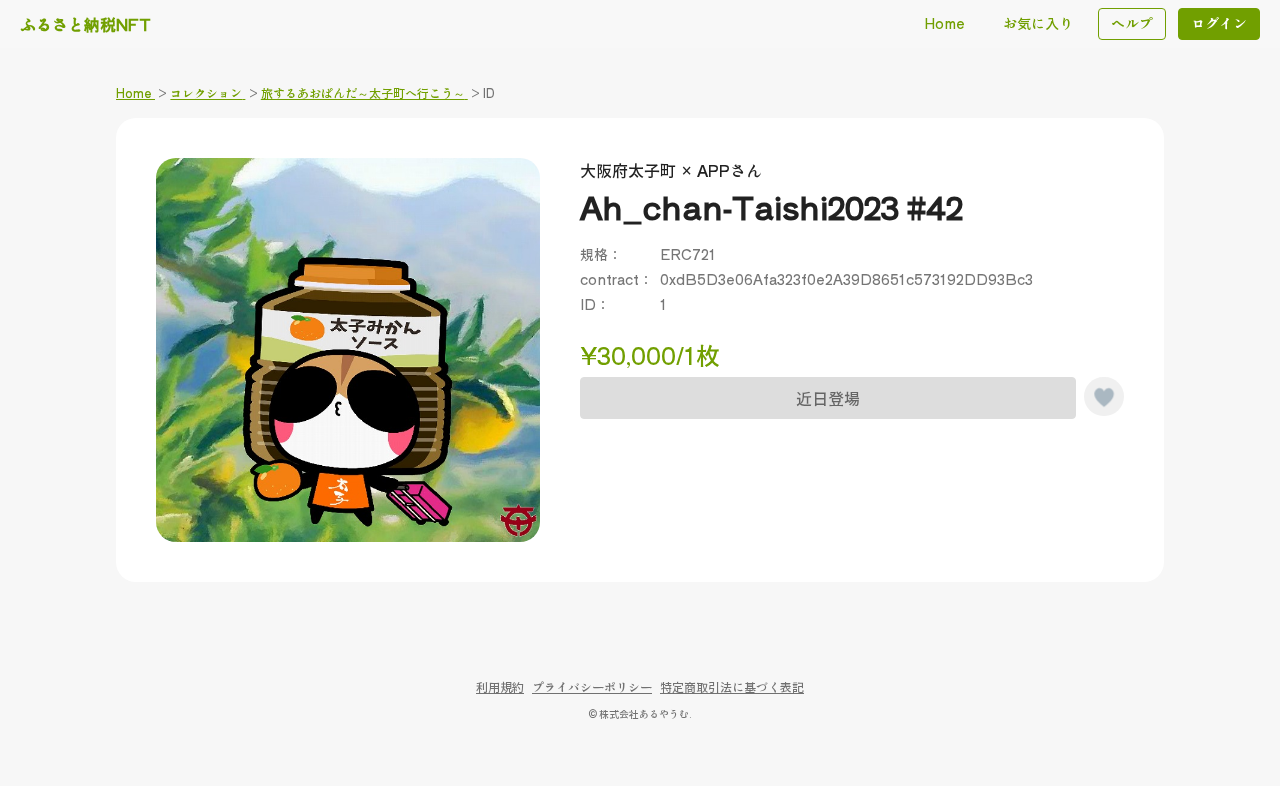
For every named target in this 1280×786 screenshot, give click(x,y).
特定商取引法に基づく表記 (732, 686)
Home (944, 23)
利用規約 (500, 686)
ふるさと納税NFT (85, 24)
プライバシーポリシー (592, 686)
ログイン (1219, 23)
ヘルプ (1132, 23)
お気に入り (1038, 23)
